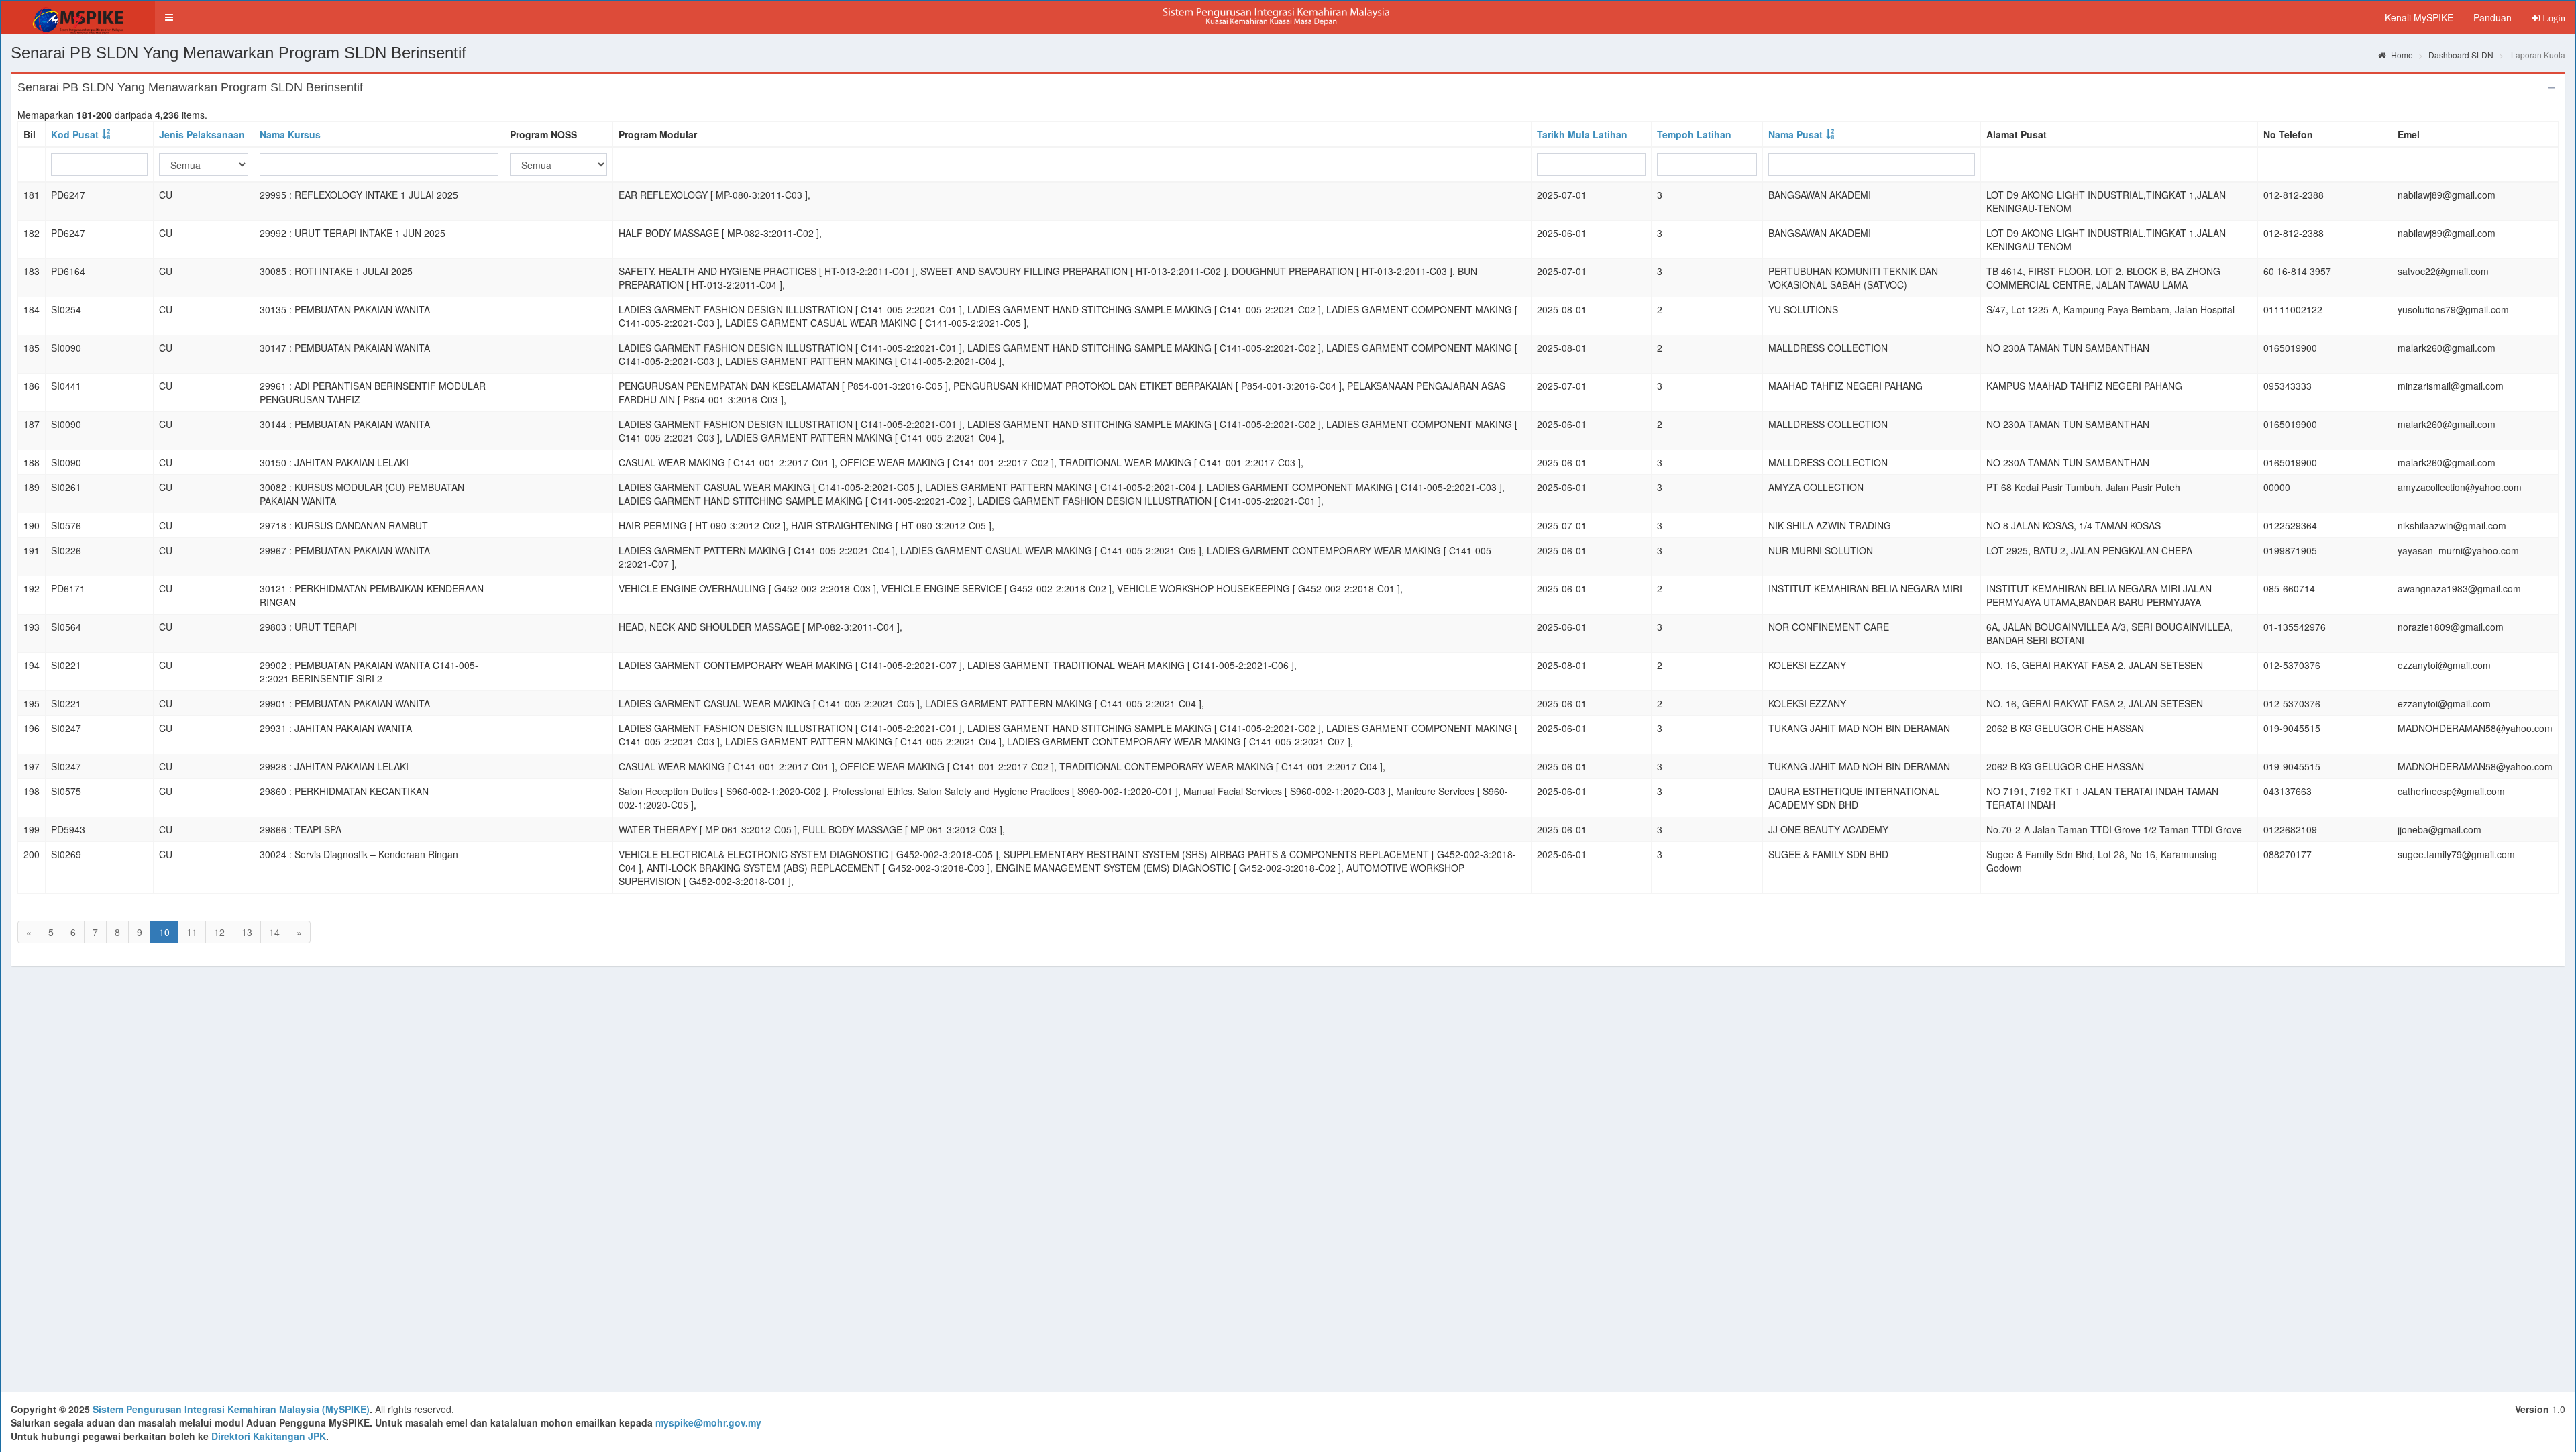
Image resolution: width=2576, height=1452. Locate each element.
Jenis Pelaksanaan (202, 134)
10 (164, 932)
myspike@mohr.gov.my (708, 1422)
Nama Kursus (290, 134)
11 (192, 932)
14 (274, 932)
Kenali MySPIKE (2419, 17)
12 (219, 932)
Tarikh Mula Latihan (1582, 134)
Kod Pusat (75, 134)
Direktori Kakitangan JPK (269, 1436)
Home (2401, 55)
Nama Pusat (1795, 134)
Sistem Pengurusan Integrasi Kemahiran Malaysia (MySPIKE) (231, 1409)
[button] (169, 17)
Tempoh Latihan (1694, 134)
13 (247, 932)
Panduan (2492, 17)
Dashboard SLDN (2461, 55)
